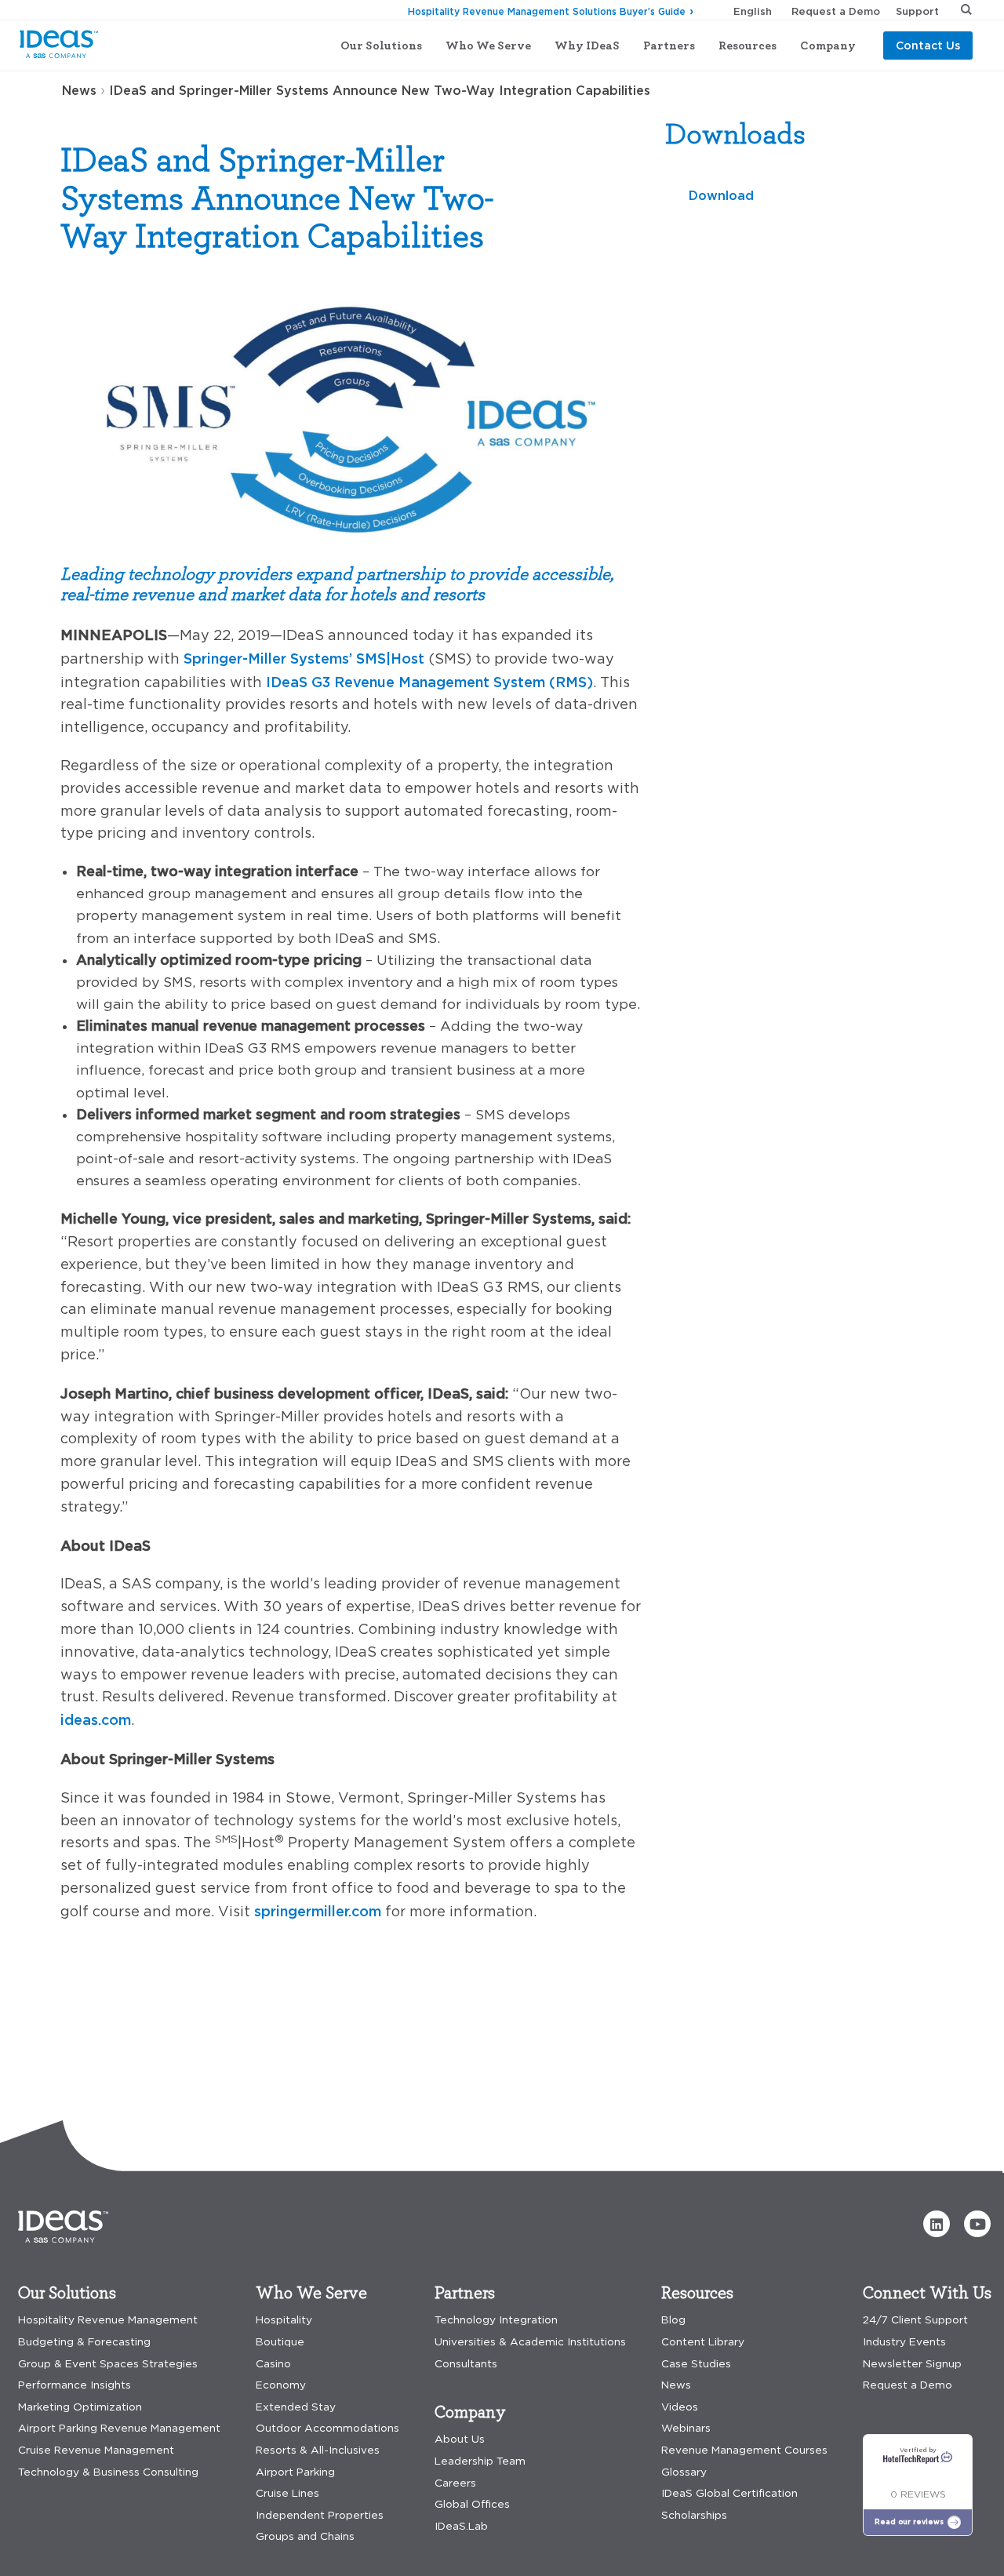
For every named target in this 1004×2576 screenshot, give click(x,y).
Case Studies (696, 2364)
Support (917, 11)
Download (721, 195)
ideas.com (96, 1719)
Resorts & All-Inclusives (318, 2450)
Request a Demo (836, 11)
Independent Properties (320, 2515)
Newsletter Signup (912, 2364)
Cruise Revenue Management (96, 2450)
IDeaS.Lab (461, 2526)
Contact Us (928, 45)
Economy (281, 2385)
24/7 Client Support (915, 2320)
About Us (460, 2439)
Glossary (684, 2472)
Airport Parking (295, 2472)
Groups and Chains (305, 2536)
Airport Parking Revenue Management (119, 2428)
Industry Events (904, 2342)
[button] (937, 2224)
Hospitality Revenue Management (108, 2320)
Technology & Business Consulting (108, 2472)
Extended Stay (296, 2407)
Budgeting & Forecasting (84, 2342)
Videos (680, 2407)
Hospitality (284, 2320)
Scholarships (694, 2515)
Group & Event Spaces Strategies (108, 2364)
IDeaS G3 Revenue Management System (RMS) (429, 682)
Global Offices (472, 2504)
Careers (455, 2483)
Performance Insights (75, 2385)
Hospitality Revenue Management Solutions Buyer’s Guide (547, 11)
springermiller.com (318, 1911)
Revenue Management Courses (744, 2450)
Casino (273, 2364)
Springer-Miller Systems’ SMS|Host (304, 658)
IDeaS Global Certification (729, 2493)
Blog (673, 2320)
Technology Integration (496, 2320)
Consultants (466, 2364)
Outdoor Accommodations (327, 2428)
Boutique (280, 2342)
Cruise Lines (287, 2493)
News (79, 90)
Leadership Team (480, 2461)
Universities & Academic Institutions (530, 2342)
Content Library (703, 2342)
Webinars (686, 2428)
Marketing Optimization (80, 2407)
